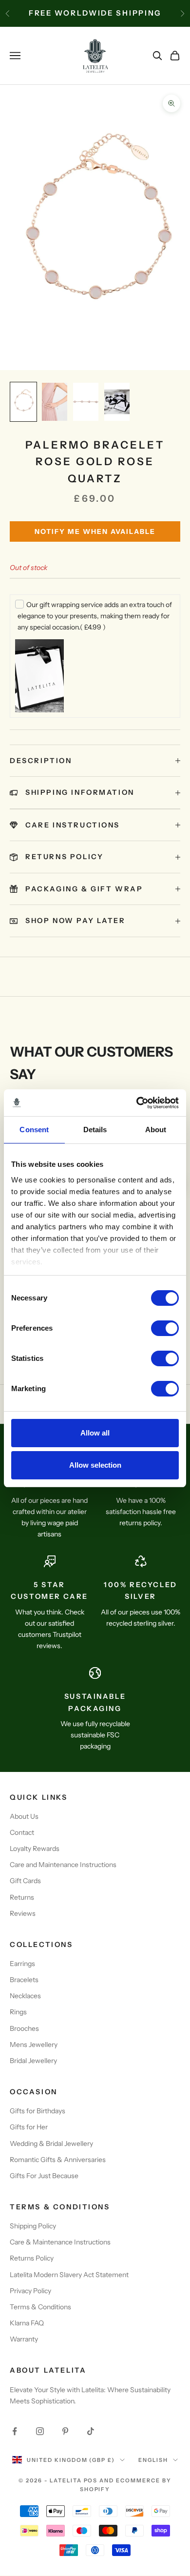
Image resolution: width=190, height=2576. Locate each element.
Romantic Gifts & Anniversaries (58, 2160)
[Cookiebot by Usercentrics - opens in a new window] (137, 1103)
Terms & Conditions (40, 2307)
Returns (22, 1897)
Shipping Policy (33, 2226)
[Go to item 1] (23, 402)
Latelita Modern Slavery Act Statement (69, 2275)
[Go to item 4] (117, 402)
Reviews (23, 1913)
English (153, 2460)
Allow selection (95, 1465)
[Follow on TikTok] (91, 2431)
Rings (18, 2012)
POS (91, 2480)
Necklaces (25, 1996)
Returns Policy (32, 2258)
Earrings (22, 1964)
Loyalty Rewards (35, 1848)
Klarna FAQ (27, 2323)
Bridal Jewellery (33, 2061)
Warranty (24, 2339)
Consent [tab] (34, 1130)
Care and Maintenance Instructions (63, 1865)
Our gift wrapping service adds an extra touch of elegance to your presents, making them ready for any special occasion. (95, 616)
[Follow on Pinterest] (65, 2431)
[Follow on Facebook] (15, 2431)
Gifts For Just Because (44, 2176)
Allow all (95, 1433)
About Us (24, 1816)
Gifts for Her (29, 2127)
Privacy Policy (30, 2291)
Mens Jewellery (34, 2045)
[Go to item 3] (86, 402)
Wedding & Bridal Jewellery (51, 2143)
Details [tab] (95, 1130)
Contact (22, 1832)
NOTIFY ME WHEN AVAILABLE (95, 531)
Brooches (24, 2028)
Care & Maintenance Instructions (60, 2242)
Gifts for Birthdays (38, 2111)
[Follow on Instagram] (40, 2431)
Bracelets (24, 1980)
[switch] (165, 1328)
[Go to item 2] (55, 402)
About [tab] (156, 1130)
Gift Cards (25, 1881)
